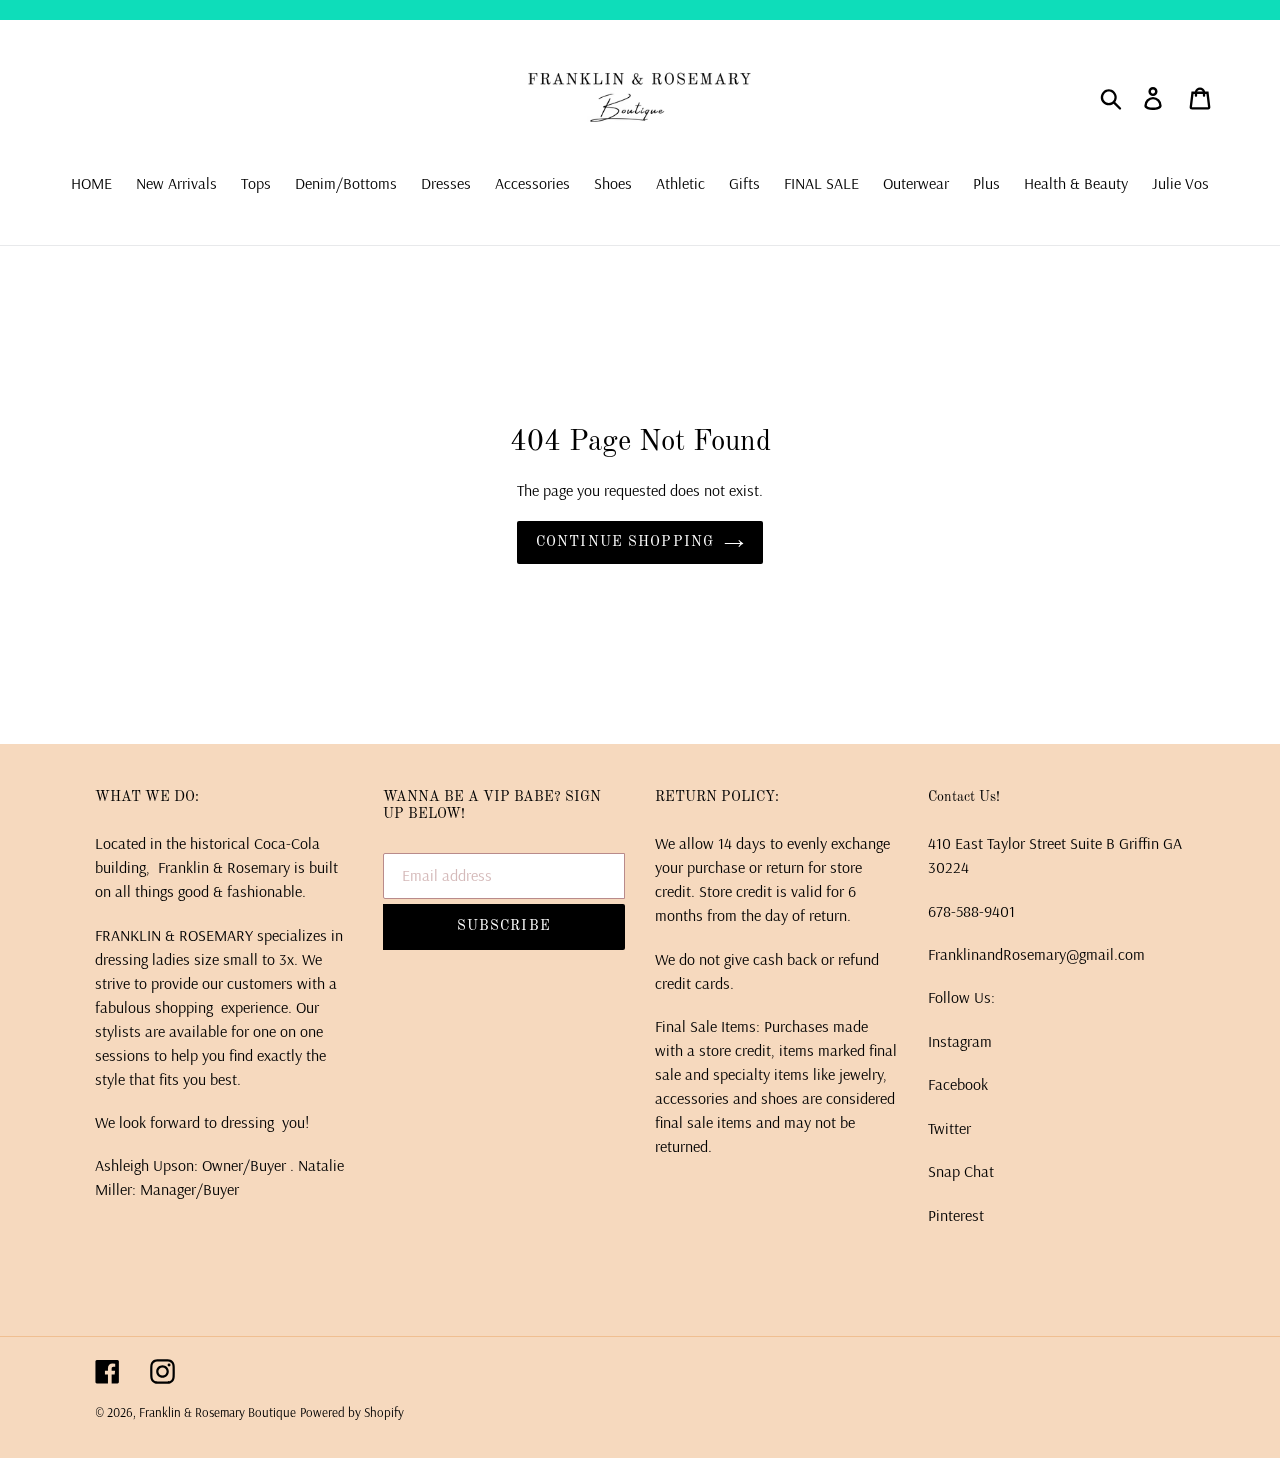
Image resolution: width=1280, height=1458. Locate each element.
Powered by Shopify (352, 1412)
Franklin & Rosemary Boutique (217, 1412)
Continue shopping (625, 542)
